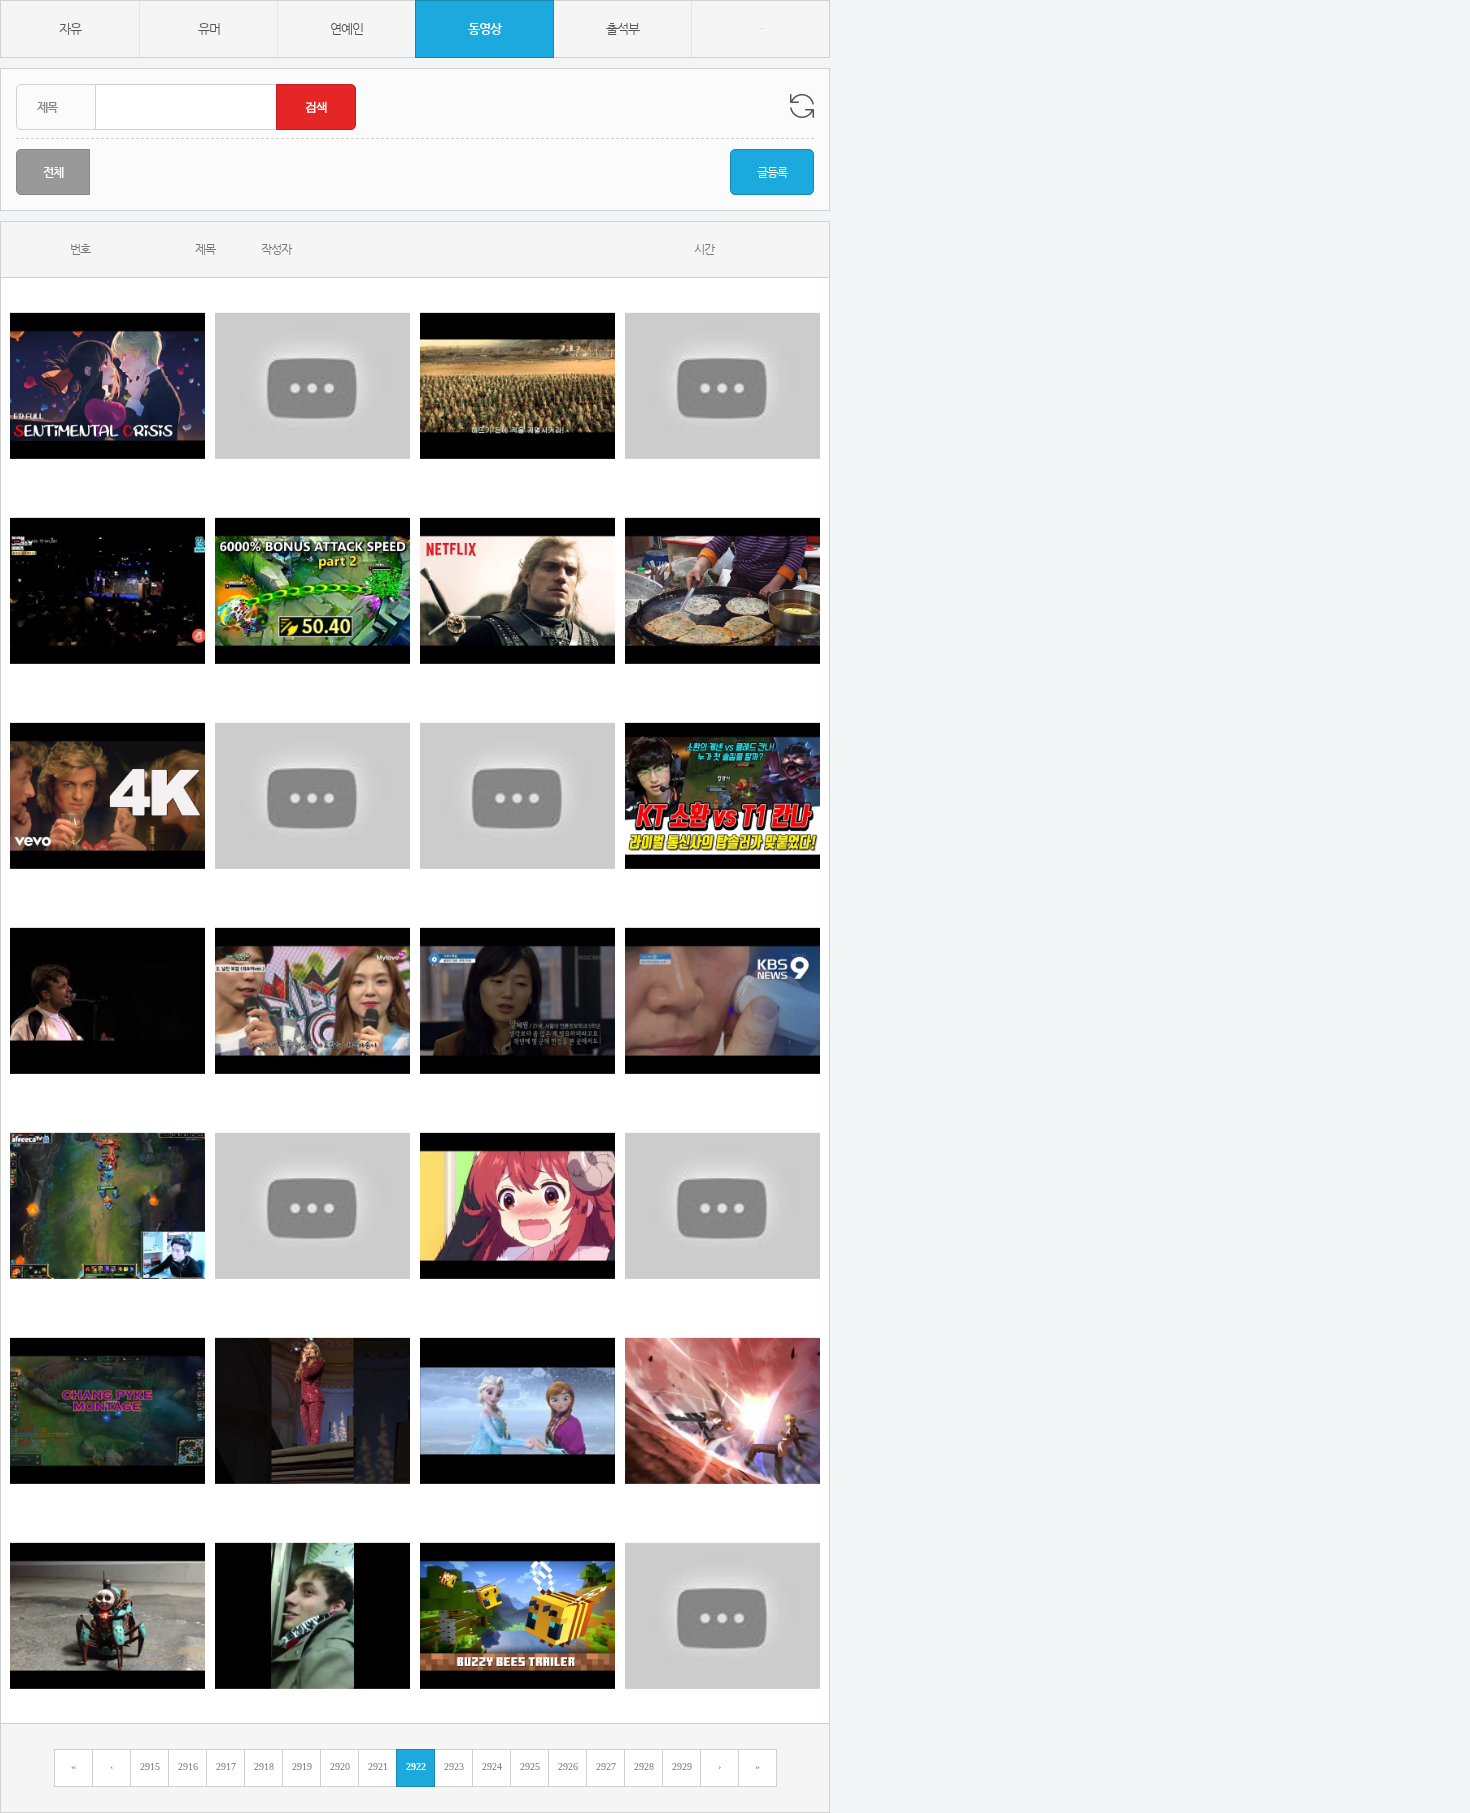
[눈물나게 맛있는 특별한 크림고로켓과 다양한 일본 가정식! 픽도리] (722, 1615)
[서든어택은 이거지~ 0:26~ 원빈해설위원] (517, 795)
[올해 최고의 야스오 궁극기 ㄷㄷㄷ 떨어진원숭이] (722, 1205)
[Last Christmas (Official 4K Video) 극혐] (107, 795)
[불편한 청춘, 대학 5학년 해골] (517, 1000)
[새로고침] (802, 106)
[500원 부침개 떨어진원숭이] (722, 590)
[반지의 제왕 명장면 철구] (517, 385)
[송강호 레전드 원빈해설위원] (107, 590)
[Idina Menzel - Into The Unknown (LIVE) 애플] (312, 1410)
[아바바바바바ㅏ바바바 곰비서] (517, 1205)
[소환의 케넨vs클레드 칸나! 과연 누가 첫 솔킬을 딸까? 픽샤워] (722, 795)
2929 (682, 1766)
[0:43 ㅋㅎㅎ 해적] (312, 590)
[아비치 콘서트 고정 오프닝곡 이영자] (107, 1000)
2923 (454, 1766)
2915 (150, 1766)
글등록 (772, 172)
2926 (568, 1766)
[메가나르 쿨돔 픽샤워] (107, 1205)
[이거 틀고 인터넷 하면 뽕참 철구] (722, 1410)
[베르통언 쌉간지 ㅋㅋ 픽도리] (722, 385)
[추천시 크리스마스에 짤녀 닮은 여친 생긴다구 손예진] (107, 385)
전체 (53, 172)
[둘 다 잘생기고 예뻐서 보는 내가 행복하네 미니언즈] (312, 1000)
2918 (264, 1766)
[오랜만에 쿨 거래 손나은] (312, 1615)
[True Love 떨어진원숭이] (517, 1410)
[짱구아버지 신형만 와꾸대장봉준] (312, 795)
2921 (378, 1766)
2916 (188, 1766)
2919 (302, 1766)
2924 (492, 1766)
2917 (226, 1766)
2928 (644, 1766)
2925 (530, 1766)
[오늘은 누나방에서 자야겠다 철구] (107, 1615)
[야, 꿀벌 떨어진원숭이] (517, 1615)
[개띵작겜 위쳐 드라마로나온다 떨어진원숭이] (517, 590)
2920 (340, 1766)
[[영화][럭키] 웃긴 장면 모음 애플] (312, 1205)
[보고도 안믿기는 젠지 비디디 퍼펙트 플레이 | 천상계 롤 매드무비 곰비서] (312, 385)
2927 (606, 1766)
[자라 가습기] (722, 1000)
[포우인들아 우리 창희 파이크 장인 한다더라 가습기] (107, 1410)
